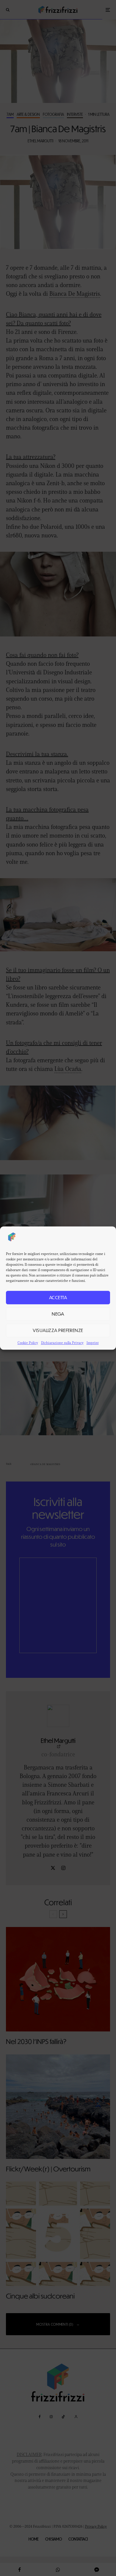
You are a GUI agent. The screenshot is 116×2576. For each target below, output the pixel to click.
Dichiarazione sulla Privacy (62, 1343)
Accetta (58, 1297)
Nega (58, 1314)
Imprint (93, 1343)
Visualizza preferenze (58, 1330)
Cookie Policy (28, 1343)
